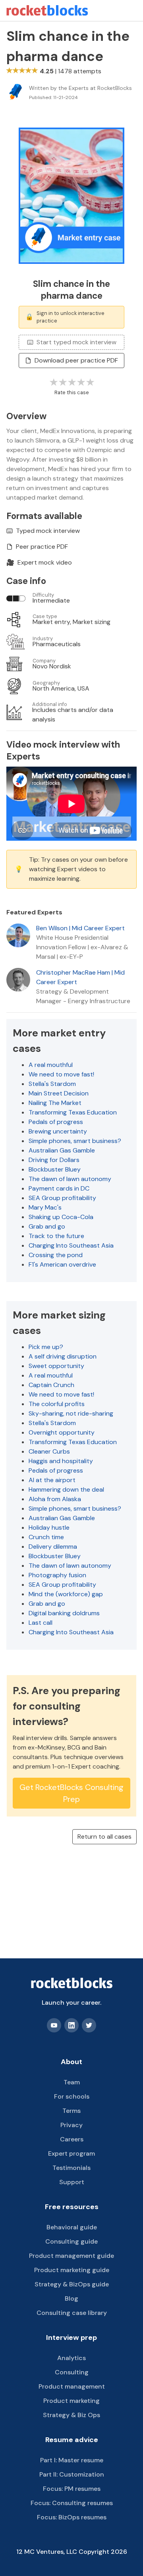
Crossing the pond (56, 1255)
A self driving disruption (63, 1356)
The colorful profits (57, 1404)
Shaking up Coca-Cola (61, 1217)
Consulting (72, 2372)
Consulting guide (71, 2241)
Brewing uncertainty (58, 1131)
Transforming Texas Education (73, 1112)
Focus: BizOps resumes (72, 2517)
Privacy (71, 2125)
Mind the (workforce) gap (66, 1594)
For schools (72, 2096)
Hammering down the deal (66, 1489)
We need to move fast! (61, 1074)
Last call (41, 1623)
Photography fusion (57, 1575)
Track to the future (56, 1236)
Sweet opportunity (56, 1366)
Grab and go (47, 1226)
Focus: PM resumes (72, 2489)
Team (72, 2082)
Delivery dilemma (53, 1547)
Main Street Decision (59, 1093)
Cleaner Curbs (49, 1451)
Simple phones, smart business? (75, 1141)
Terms (71, 2111)
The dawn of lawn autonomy (70, 1179)
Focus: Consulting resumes (72, 2503)
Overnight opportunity (62, 1432)
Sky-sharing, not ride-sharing (71, 1413)
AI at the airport (52, 1480)
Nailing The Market (55, 1103)
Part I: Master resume (72, 2460)
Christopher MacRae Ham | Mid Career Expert (80, 977)
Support (72, 2182)
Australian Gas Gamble (62, 1150)
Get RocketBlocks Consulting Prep (71, 1793)
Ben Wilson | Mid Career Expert (80, 928)
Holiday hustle (49, 1527)
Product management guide (71, 2256)
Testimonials (71, 2168)
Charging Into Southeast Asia (71, 1245)
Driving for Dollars (54, 1160)
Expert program (71, 2153)
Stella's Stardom (52, 1084)
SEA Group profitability (62, 1198)
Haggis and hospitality (61, 1461)
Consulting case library (72, 2313)
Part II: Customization (72, 2474)
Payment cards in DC (59, 1188)
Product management (72, 2386)
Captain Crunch (51, 1385)
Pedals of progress (56, 1122)
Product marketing (71, 2401)
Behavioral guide (72, 2227)
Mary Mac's (45, 1207)
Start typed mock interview (76, 342)
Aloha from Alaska (55, 1499)
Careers (72, 2139)
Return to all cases (104, 1837)
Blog (71, 2298)
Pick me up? (46, 1347)
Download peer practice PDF (76, 360)
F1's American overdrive (62, 1264)
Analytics (71, 2358)
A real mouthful (51, 1065)
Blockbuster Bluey (55, 1169)
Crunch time (46, 1537)
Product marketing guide (72, 2270)
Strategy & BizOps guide (72, 2284)
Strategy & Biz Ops (71, 2415)
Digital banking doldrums (64, 1613)
